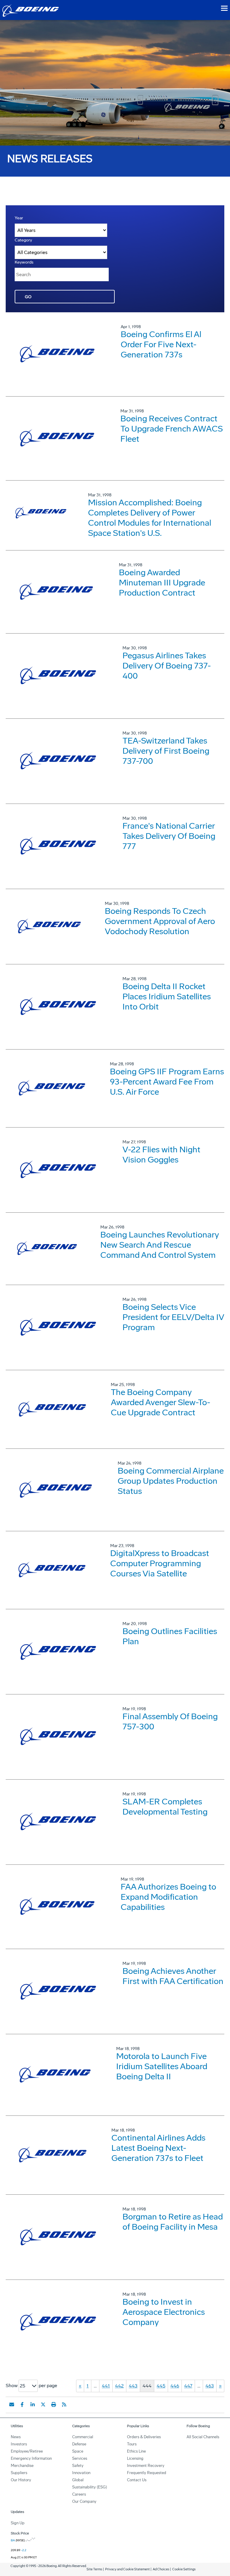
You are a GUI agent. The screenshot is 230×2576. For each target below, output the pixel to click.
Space (78, 2451)
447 (188, 2386)
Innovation (81, 2473)
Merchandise (22, 2466)
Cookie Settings (184, 2569)
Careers (79, 2494)
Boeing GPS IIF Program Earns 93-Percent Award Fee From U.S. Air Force (167, 1082)
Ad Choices (161, 2569)
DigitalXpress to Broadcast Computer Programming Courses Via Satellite (160, 1563)
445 (161, 2386)
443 (133, 2386)
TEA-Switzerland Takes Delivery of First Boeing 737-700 (166, 751)
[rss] (64, 2404)
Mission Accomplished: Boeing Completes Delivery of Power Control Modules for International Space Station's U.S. (150, 518)
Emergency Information (31, 2458)
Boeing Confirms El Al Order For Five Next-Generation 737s (161, 344)
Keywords (24, 262)
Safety (78, 2466)
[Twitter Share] (43, 2404)
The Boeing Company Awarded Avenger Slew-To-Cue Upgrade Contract (161, 1402)
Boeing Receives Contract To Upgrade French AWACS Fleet (172, 429)
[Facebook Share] (22, 2404)
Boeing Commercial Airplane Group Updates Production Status (171, 1481)
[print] (54, 2404)
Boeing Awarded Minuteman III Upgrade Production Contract (162, 583)
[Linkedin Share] (33, 2404)
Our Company (84, 2501)
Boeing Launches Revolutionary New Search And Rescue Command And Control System (160, 1245)
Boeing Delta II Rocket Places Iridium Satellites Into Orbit (167, 996)
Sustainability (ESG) (90, 2487)
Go (28, 297)
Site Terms (94, 2569)
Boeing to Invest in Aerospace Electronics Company (164, 2312)
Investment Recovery (146, 2466)
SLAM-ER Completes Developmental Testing (165, 1807)
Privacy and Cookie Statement (127, 2569)
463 (210, 2386)
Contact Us (137, 2480)
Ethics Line (136, 2451)
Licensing (135, 2458)
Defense (79, 2444)
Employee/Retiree (27, 2451)
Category (23, 240)
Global (78, 2480)
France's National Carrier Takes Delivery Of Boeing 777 (169, 836)
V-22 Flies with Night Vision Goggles (161, 1155)
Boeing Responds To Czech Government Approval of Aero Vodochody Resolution (160, 921)
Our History (21, 2480)
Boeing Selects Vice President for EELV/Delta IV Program (173, 1317)
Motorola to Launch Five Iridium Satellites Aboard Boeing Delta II (162, 2066)
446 (175, 2386)
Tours (132, 2444)
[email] (12, 2404)
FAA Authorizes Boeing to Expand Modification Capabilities (168, 1897)
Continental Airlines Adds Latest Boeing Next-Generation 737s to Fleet (158, 2148)
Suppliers (19, 2473)
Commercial (83, 2437)
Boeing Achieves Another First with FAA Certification (173, 1976)
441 (106, 2386)
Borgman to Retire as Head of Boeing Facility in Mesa (173, 2222)
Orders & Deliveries (144, 2437)
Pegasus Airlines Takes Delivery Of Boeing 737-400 (167, 666)
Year (19, 218)
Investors (19, 2444)
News (16, 2437)
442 (119, 2386)
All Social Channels (203, 2437)
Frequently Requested (147, 2473)
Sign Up (18, 2523)
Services (80, 2458)
